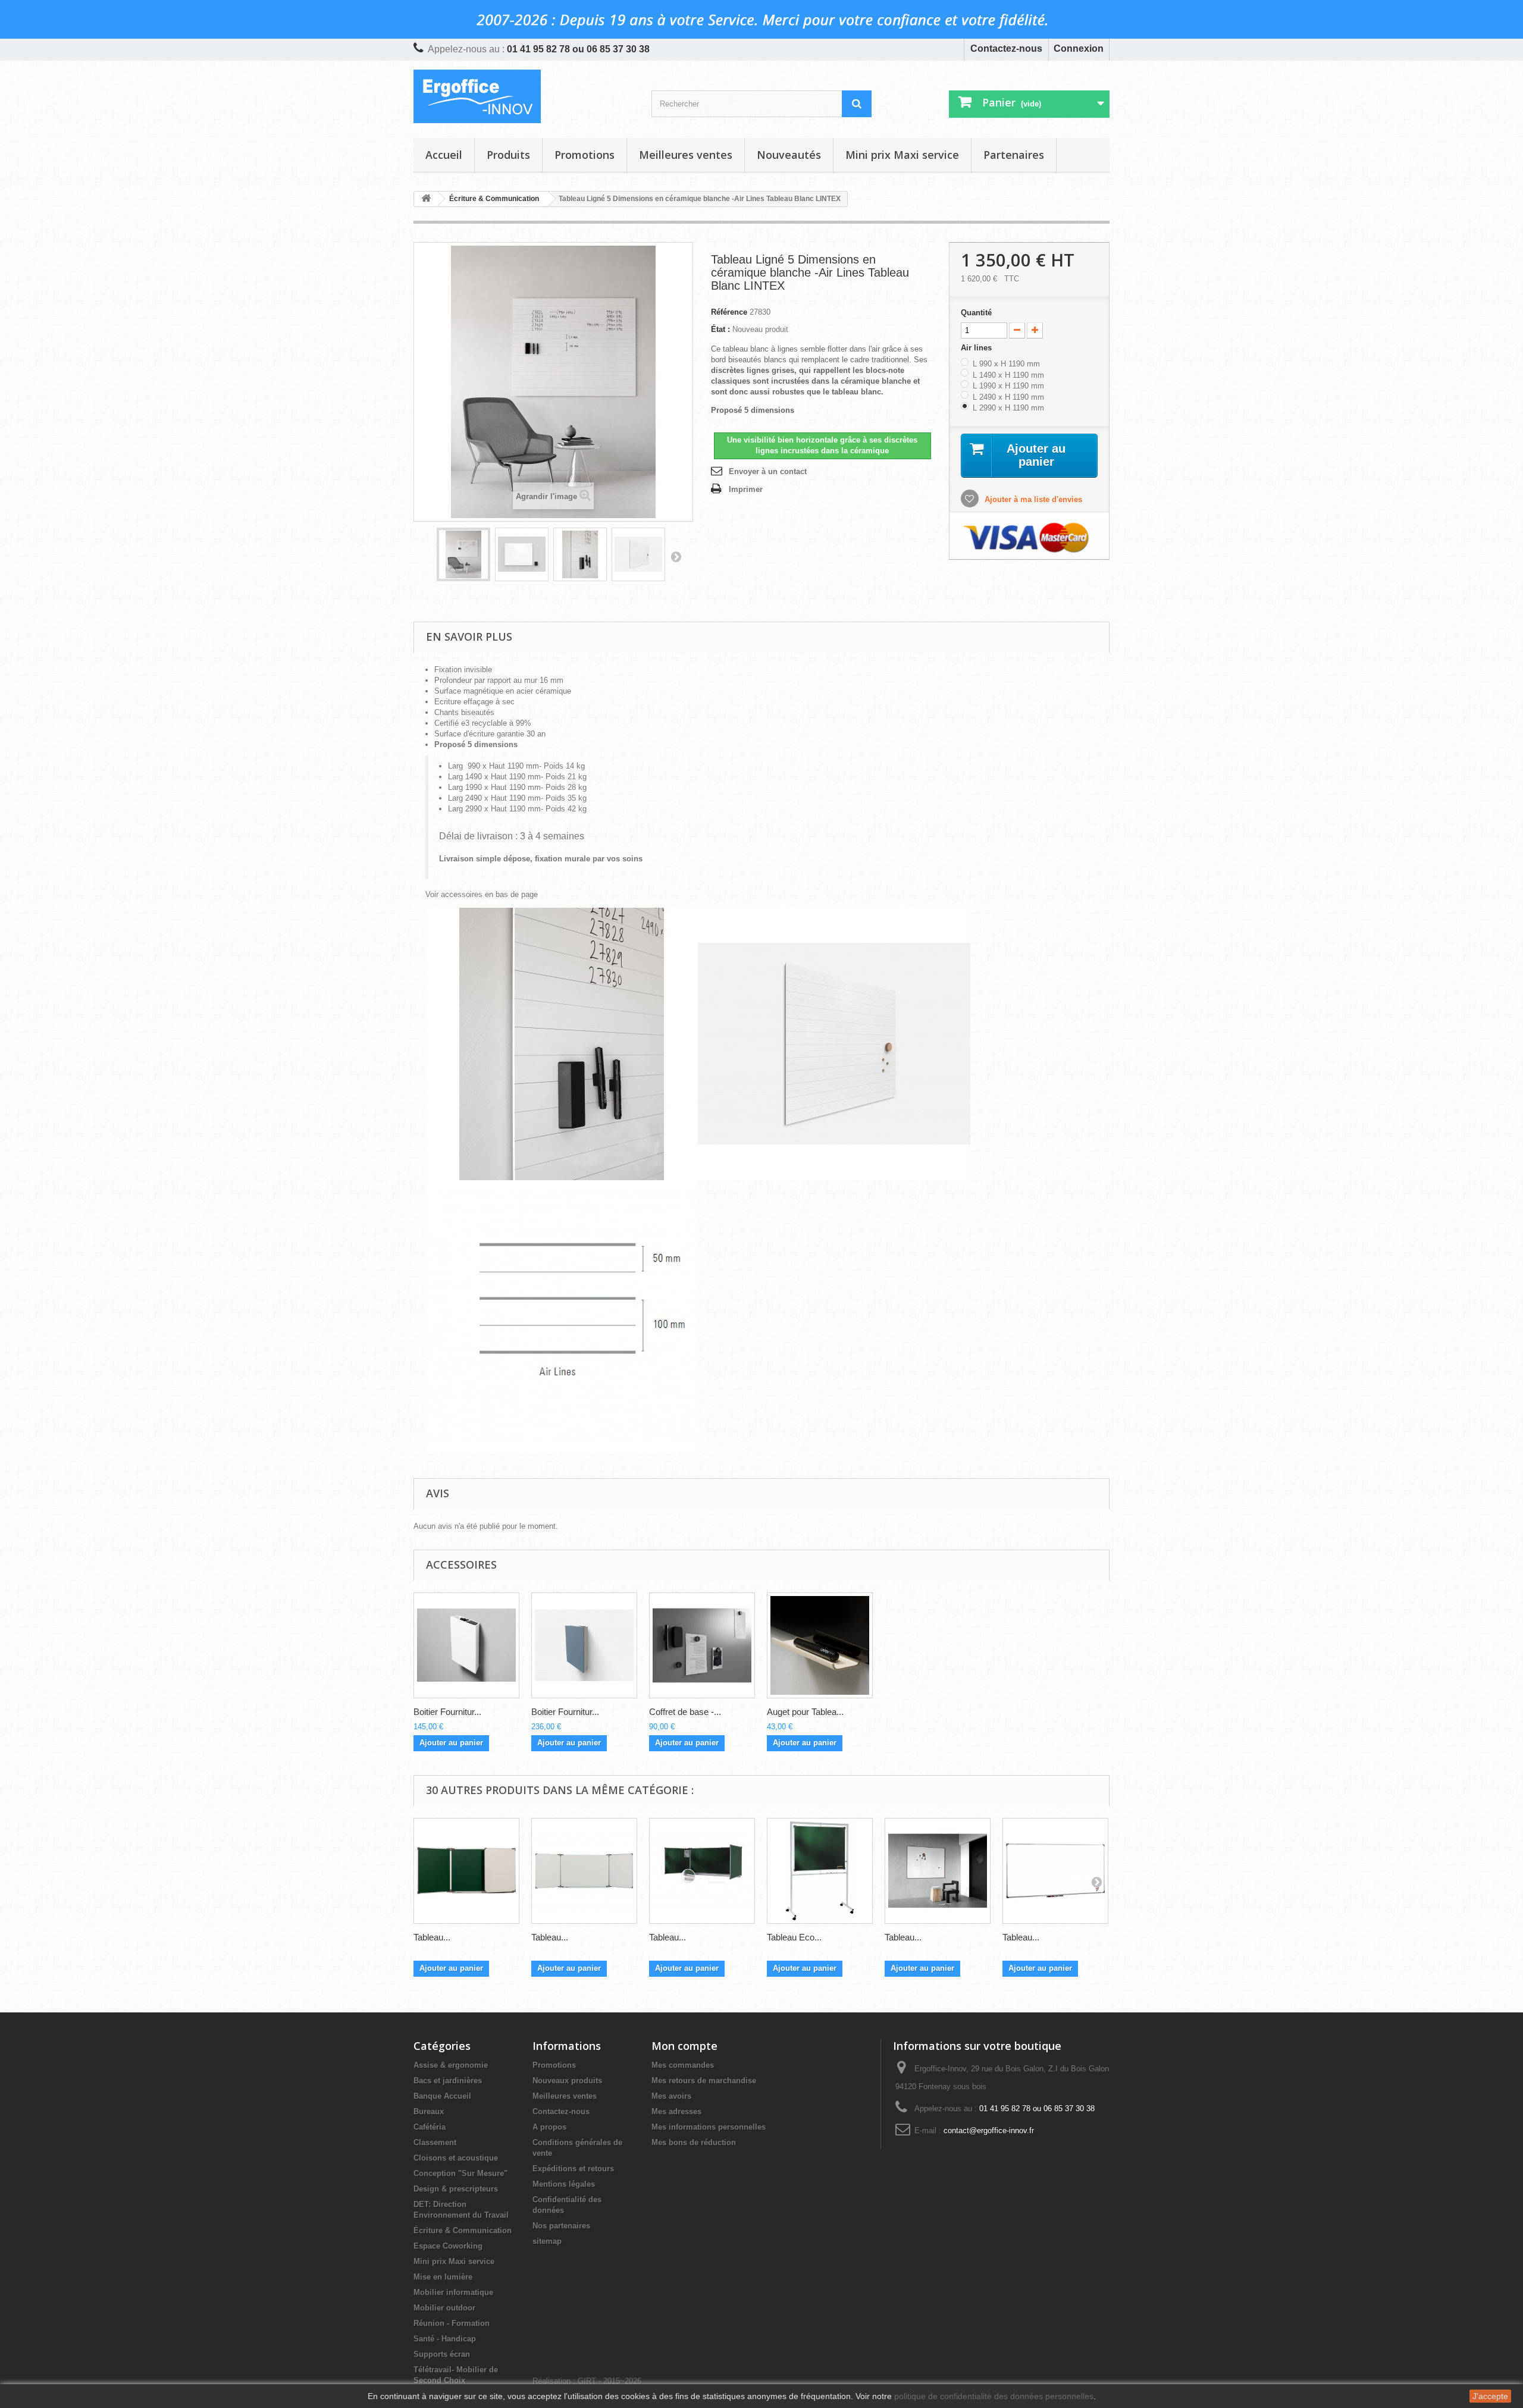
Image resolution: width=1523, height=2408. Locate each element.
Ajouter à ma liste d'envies (1032, 499)
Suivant (676, 556)
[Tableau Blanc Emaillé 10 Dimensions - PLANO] (1055, 1871)
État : (720, 329)
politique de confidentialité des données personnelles (994, 2396)
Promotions (585, 155)
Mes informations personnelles (709, 2127)
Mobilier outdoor (444, 2308)
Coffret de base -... (685, 1712)
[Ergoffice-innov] (524, 96)
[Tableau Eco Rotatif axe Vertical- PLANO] (820, 1871)
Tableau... (432, 1937)
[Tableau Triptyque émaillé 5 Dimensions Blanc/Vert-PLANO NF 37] (466, 1871)
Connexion (1079, 48)
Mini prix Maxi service (902, 155)
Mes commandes (683, 2065)
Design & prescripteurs (456, 2189)
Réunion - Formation (452, 2323)
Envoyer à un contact (768, 471)
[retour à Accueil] (426, 199)
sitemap (547, 2241)
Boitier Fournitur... (447, 1712)
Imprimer (746, 489)
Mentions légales (564, 2184)
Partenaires (1014, 155)
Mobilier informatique (453, 2292)
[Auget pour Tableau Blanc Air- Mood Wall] (820, 1645)
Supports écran (442, 2354)
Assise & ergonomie (451, 2065)
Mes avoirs (671, 2096)
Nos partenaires (561, 2226)
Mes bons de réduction (694, 2142)
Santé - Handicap (445, 2339)
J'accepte (1490, 2396)
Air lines (977, 348)
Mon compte (684, 2046)
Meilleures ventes (686, 155)
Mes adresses (676, 2111)
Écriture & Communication (463, 2230)
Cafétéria (430, 2127)
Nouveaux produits (567, 2081)
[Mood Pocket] (584, 1645)
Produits (508, 155)
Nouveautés (789, 155)
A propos (549, 2127)
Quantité (976, 313)
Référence (729, 312)
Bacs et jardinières (448, 2081)
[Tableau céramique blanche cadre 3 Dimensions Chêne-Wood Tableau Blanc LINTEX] (938, 1871)
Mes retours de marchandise (704, 2081)
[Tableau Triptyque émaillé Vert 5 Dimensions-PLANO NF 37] (702, 1871)
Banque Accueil (442, 2096)
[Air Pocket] (466, 1645)
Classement (435, 2142)
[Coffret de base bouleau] (702, 1645)
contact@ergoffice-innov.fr (989, 2130)
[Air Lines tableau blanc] (463, 554)
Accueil (444, 155)
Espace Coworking (448, 2246)
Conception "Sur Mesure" (460, 2173)
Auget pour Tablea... (805, 1712)
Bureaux (429, 2111)
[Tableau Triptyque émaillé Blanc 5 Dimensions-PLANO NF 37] (584, 1871)
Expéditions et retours (573, 2169)
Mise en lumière (443, 2277)
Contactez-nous (1006, 48)
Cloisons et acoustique (456, 2158)
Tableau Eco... (794, 1937)
